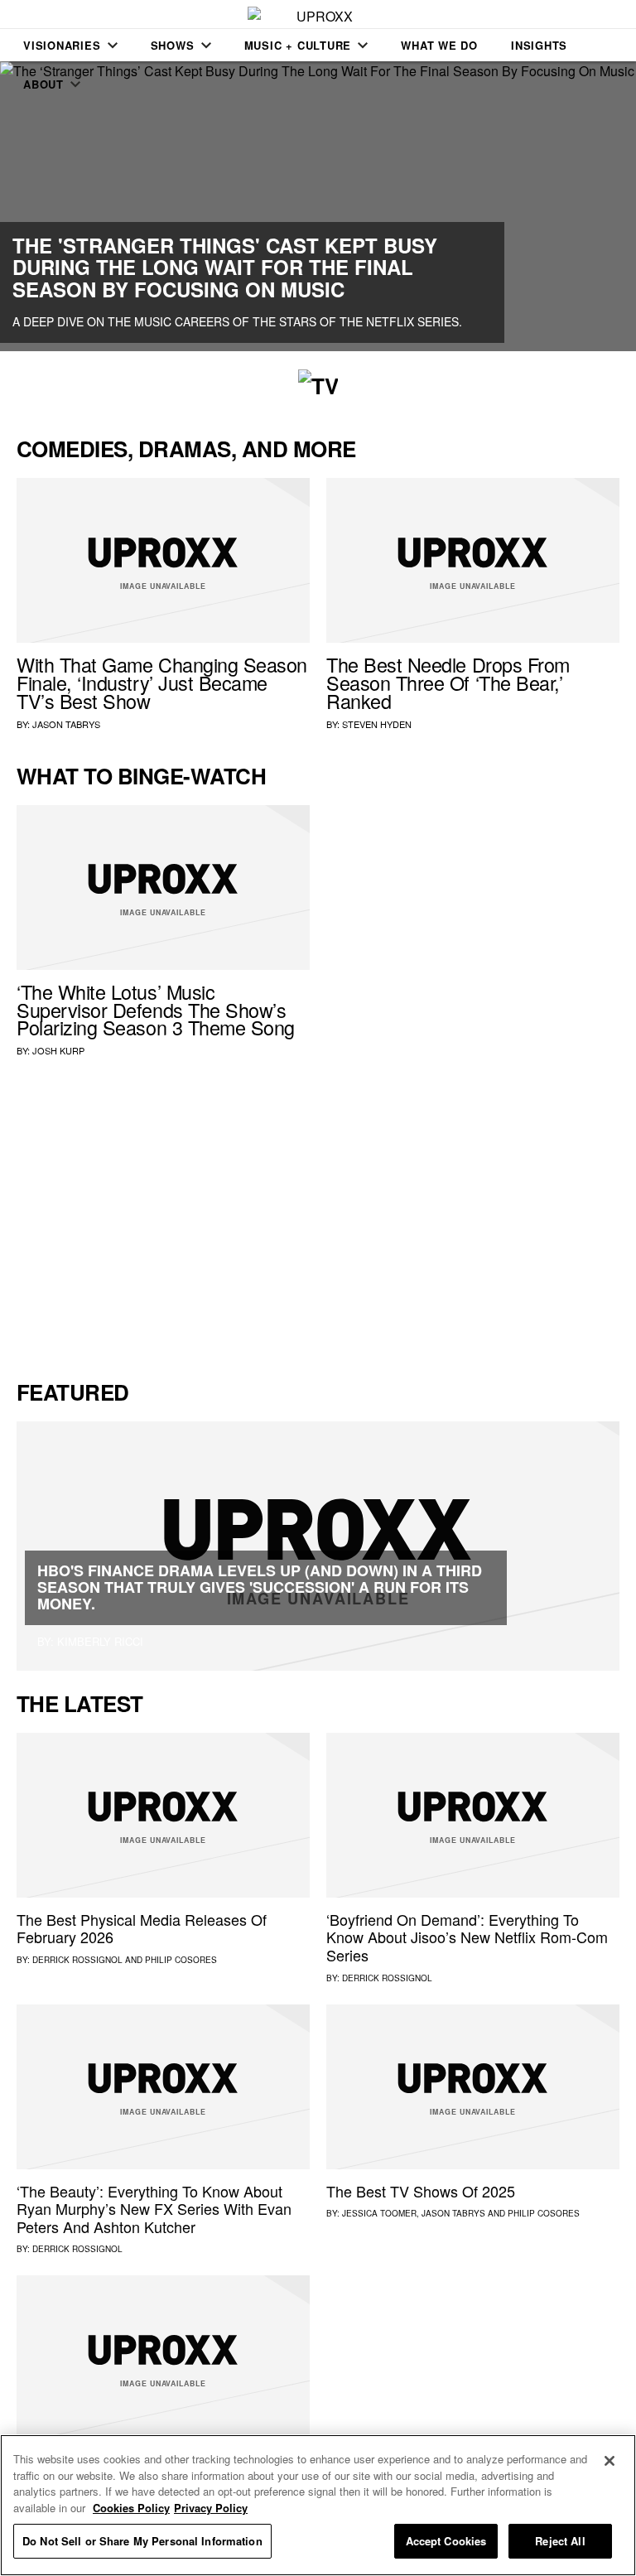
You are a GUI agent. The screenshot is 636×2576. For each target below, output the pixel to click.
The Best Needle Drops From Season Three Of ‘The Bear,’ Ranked (448, 683)
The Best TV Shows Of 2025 (421, 2191)
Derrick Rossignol (77, 1960)
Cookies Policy (131, 2508)
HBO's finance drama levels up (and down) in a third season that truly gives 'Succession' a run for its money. (260, 1587)
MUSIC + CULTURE (298, 45)
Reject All (560, 2541)
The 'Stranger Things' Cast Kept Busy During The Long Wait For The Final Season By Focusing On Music (225, 267)
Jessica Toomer (379, 2213)
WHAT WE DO (439, 45)
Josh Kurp (58, 1050)
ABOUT (43, 84)
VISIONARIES (62, 45)
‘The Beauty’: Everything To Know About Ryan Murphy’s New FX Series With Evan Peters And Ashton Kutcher (154, 2209)
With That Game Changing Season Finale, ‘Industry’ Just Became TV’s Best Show (162, 683)
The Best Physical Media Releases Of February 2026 (142, 1928)
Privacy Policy (211, 2508)
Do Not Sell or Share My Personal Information (142, 2541)
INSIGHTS (539, 45)
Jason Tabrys (66, 724)
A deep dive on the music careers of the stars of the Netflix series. (237, 321)
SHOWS (173, 45)
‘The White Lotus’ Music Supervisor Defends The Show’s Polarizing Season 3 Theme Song (156, 1010)
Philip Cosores (181, 1960)
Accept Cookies (446, 2541)
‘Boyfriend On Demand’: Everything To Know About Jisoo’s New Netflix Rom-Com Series (467, 1937)
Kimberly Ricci (100, 1641)
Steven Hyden (377, 724)
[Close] (609, 2461)
